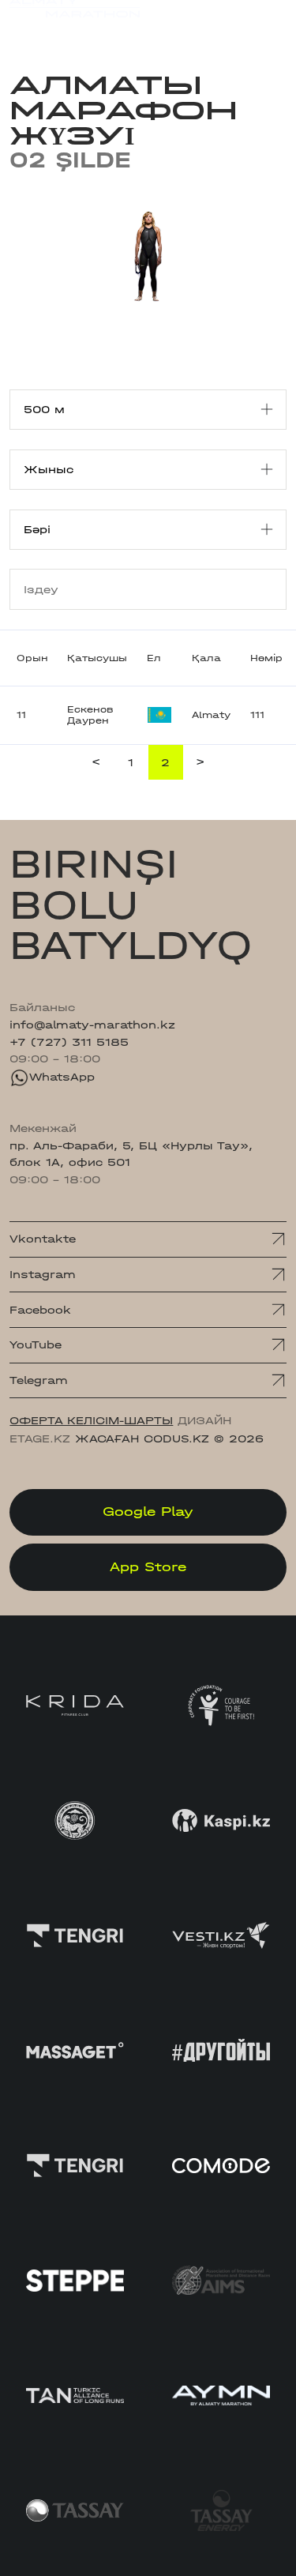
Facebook (40, 1310)
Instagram (43, 1275)
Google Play (148, 1512)
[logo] (75, 23)
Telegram (39, 1380)
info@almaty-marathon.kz (92, 1025)
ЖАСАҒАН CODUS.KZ (142, 1439)
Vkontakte (43, 1239)
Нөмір (266, 658)
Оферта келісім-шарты (91, 1421)
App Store (148, 1567)
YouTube (36, 1345)
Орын (32, 658)
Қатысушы (97, 658)
